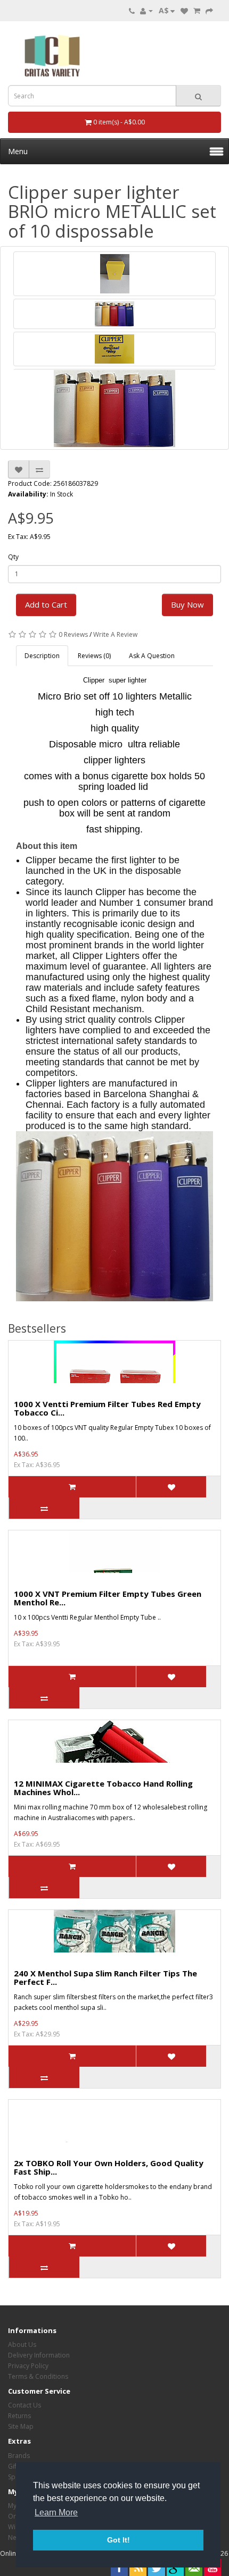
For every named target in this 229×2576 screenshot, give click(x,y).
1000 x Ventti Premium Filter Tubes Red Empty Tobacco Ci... (107, 1408)
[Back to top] (194, 2541)
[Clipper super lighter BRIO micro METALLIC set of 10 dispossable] (114, 274)
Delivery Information (39, 2355)
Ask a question (152, 656)
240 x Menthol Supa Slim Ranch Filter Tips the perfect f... (105, 1978)
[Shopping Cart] (197, 10)
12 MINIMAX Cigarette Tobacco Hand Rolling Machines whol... (103, 1788)
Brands (19, 2456)
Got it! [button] (118, 2540)
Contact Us (24, 2405)
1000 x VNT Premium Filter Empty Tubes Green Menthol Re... (108, 1598)
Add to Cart (46, 604)
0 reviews (73, 634)
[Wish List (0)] (184, 10)
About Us (22, 2345)
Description (42, 656)
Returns (19, 2416)
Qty (13, 557)
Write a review (115, 634)
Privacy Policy (28, 2366)
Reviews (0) (94, 656)
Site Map (21, 2426)
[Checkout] (209, 10)
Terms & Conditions (38, 2376)
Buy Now (187, 604)
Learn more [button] (56, 2512)
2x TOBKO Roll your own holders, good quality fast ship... (109, 2167)
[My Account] (146, 10)
